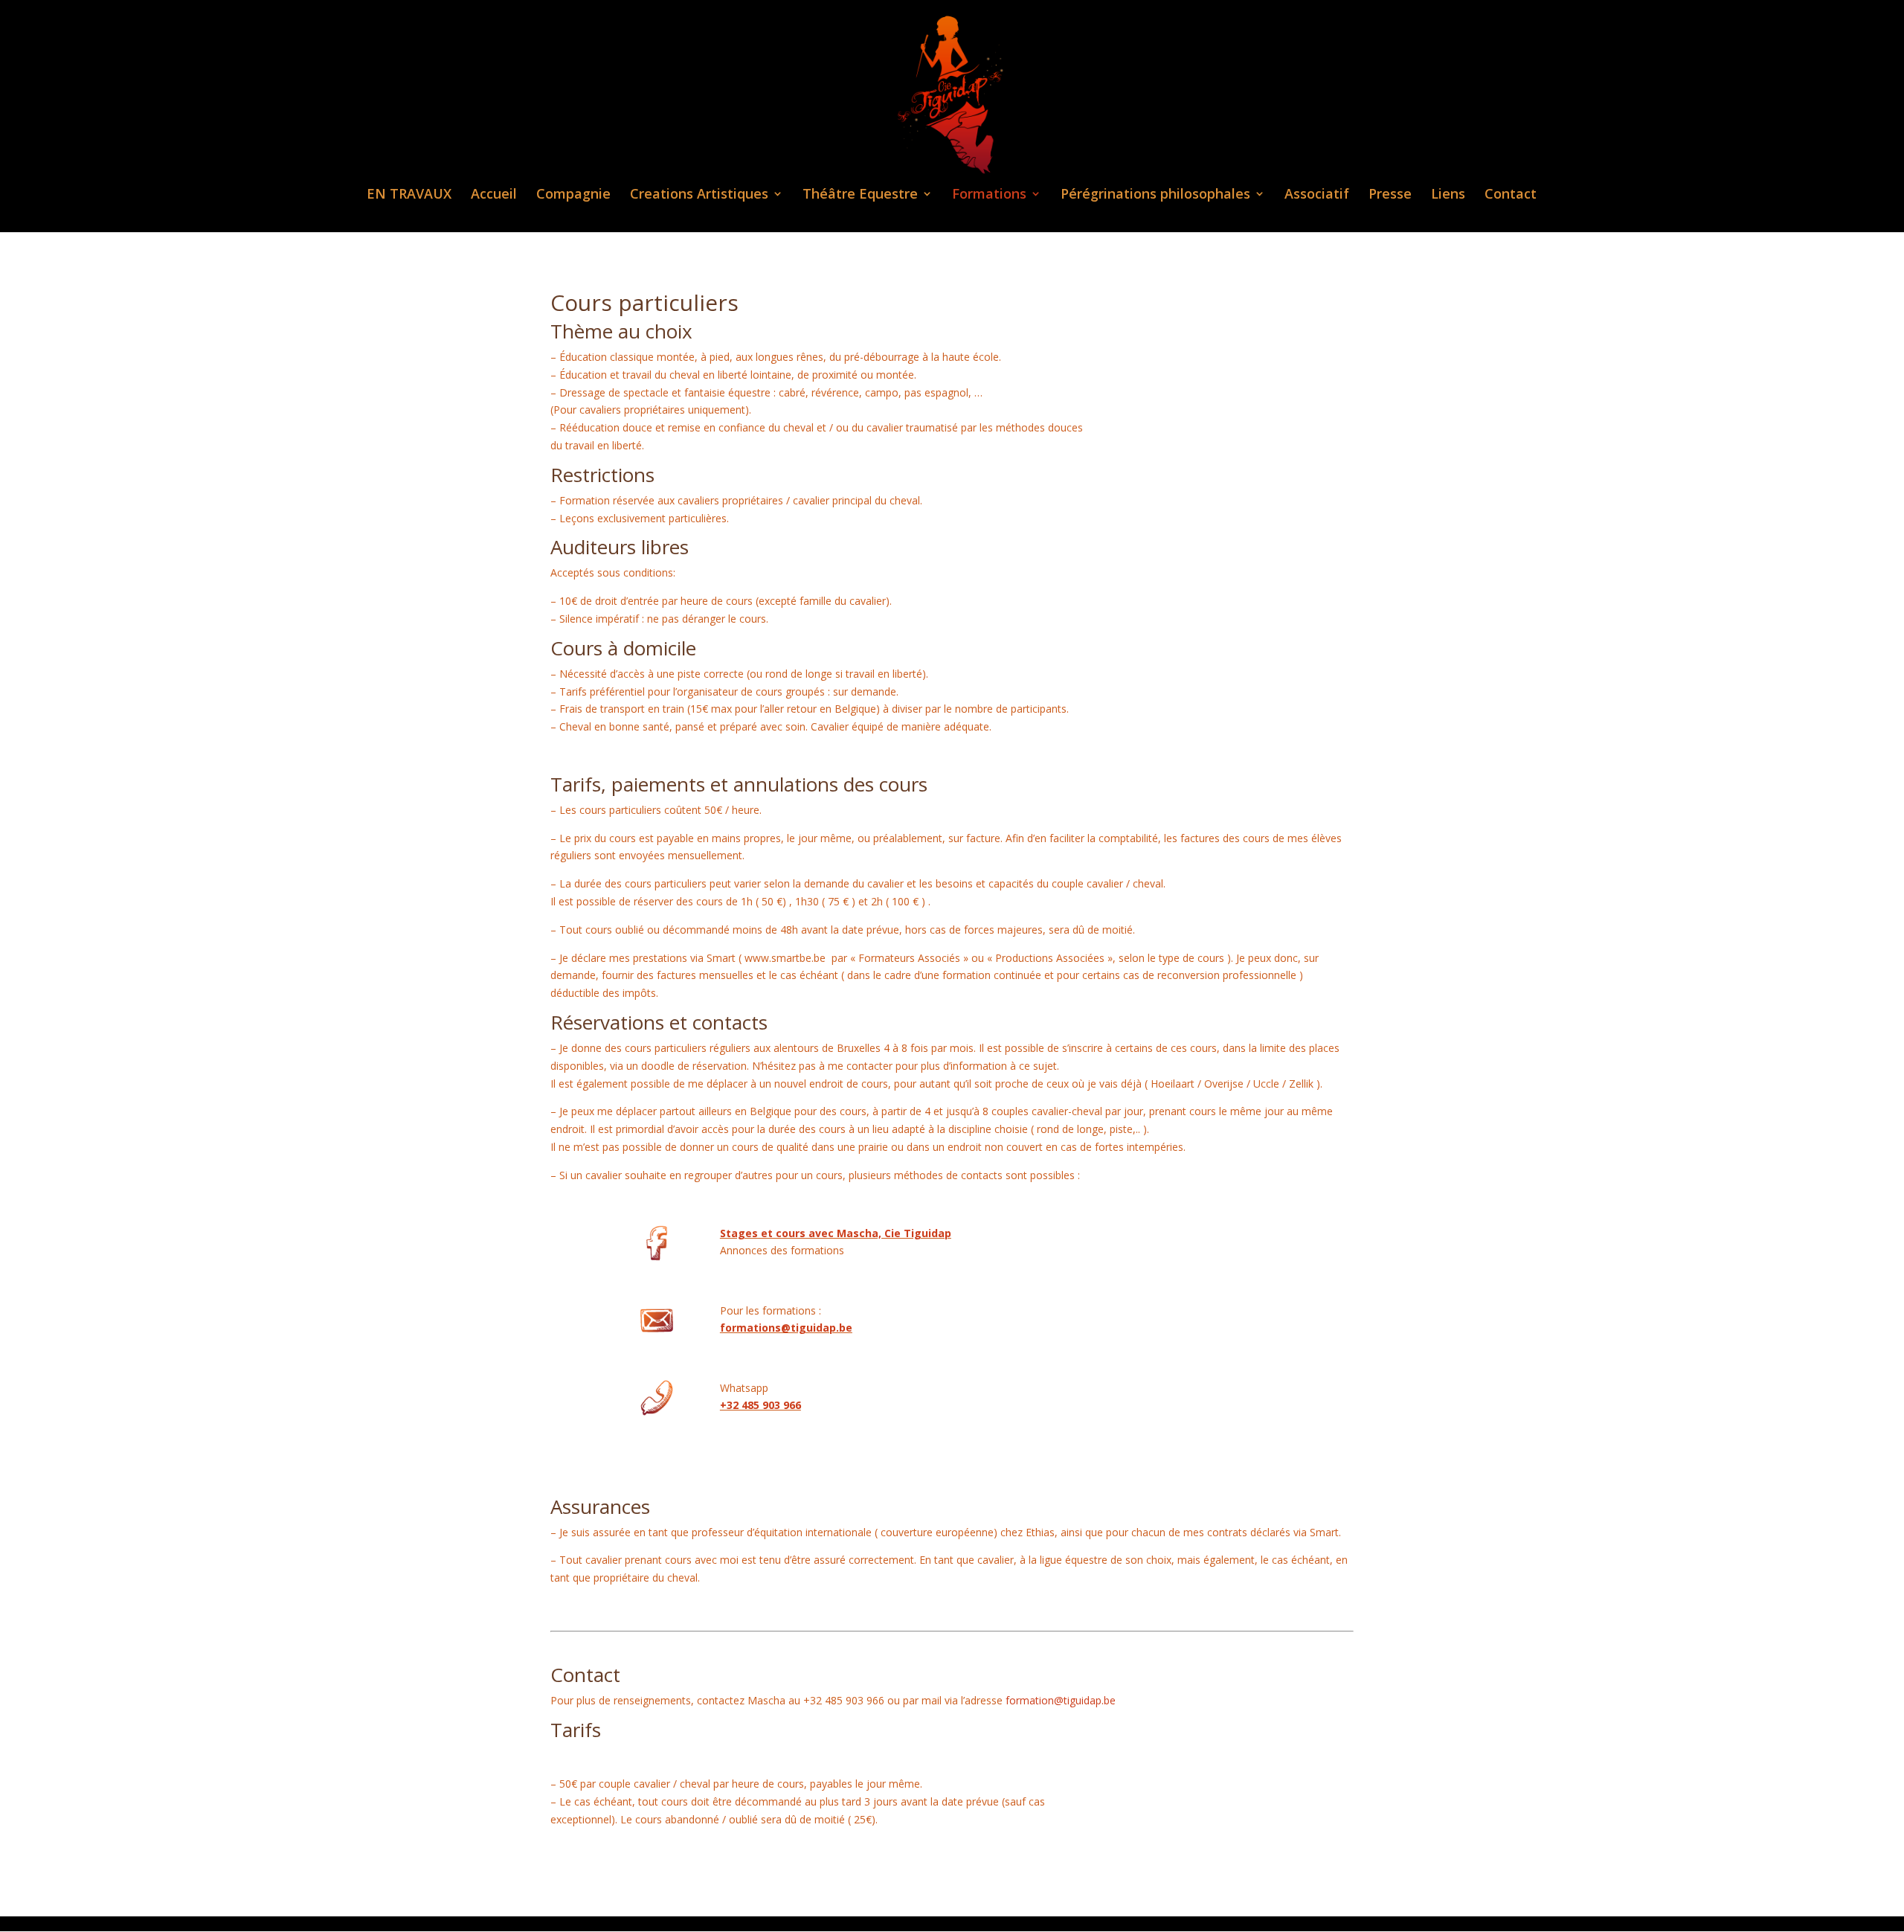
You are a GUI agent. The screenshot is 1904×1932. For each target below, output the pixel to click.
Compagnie (573, 195)
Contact (1511, 195)
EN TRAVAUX (409, 195)
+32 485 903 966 (760, 1405)
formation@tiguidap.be (1061, 1700)
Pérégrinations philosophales (1155, 195)
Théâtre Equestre (860, 195)
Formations (989, 195)
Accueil (494, 195)
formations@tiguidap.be (786, 1328)
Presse (1390, 195)
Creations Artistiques (699, 195)
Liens (1448, 195)
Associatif (1317, 195)
